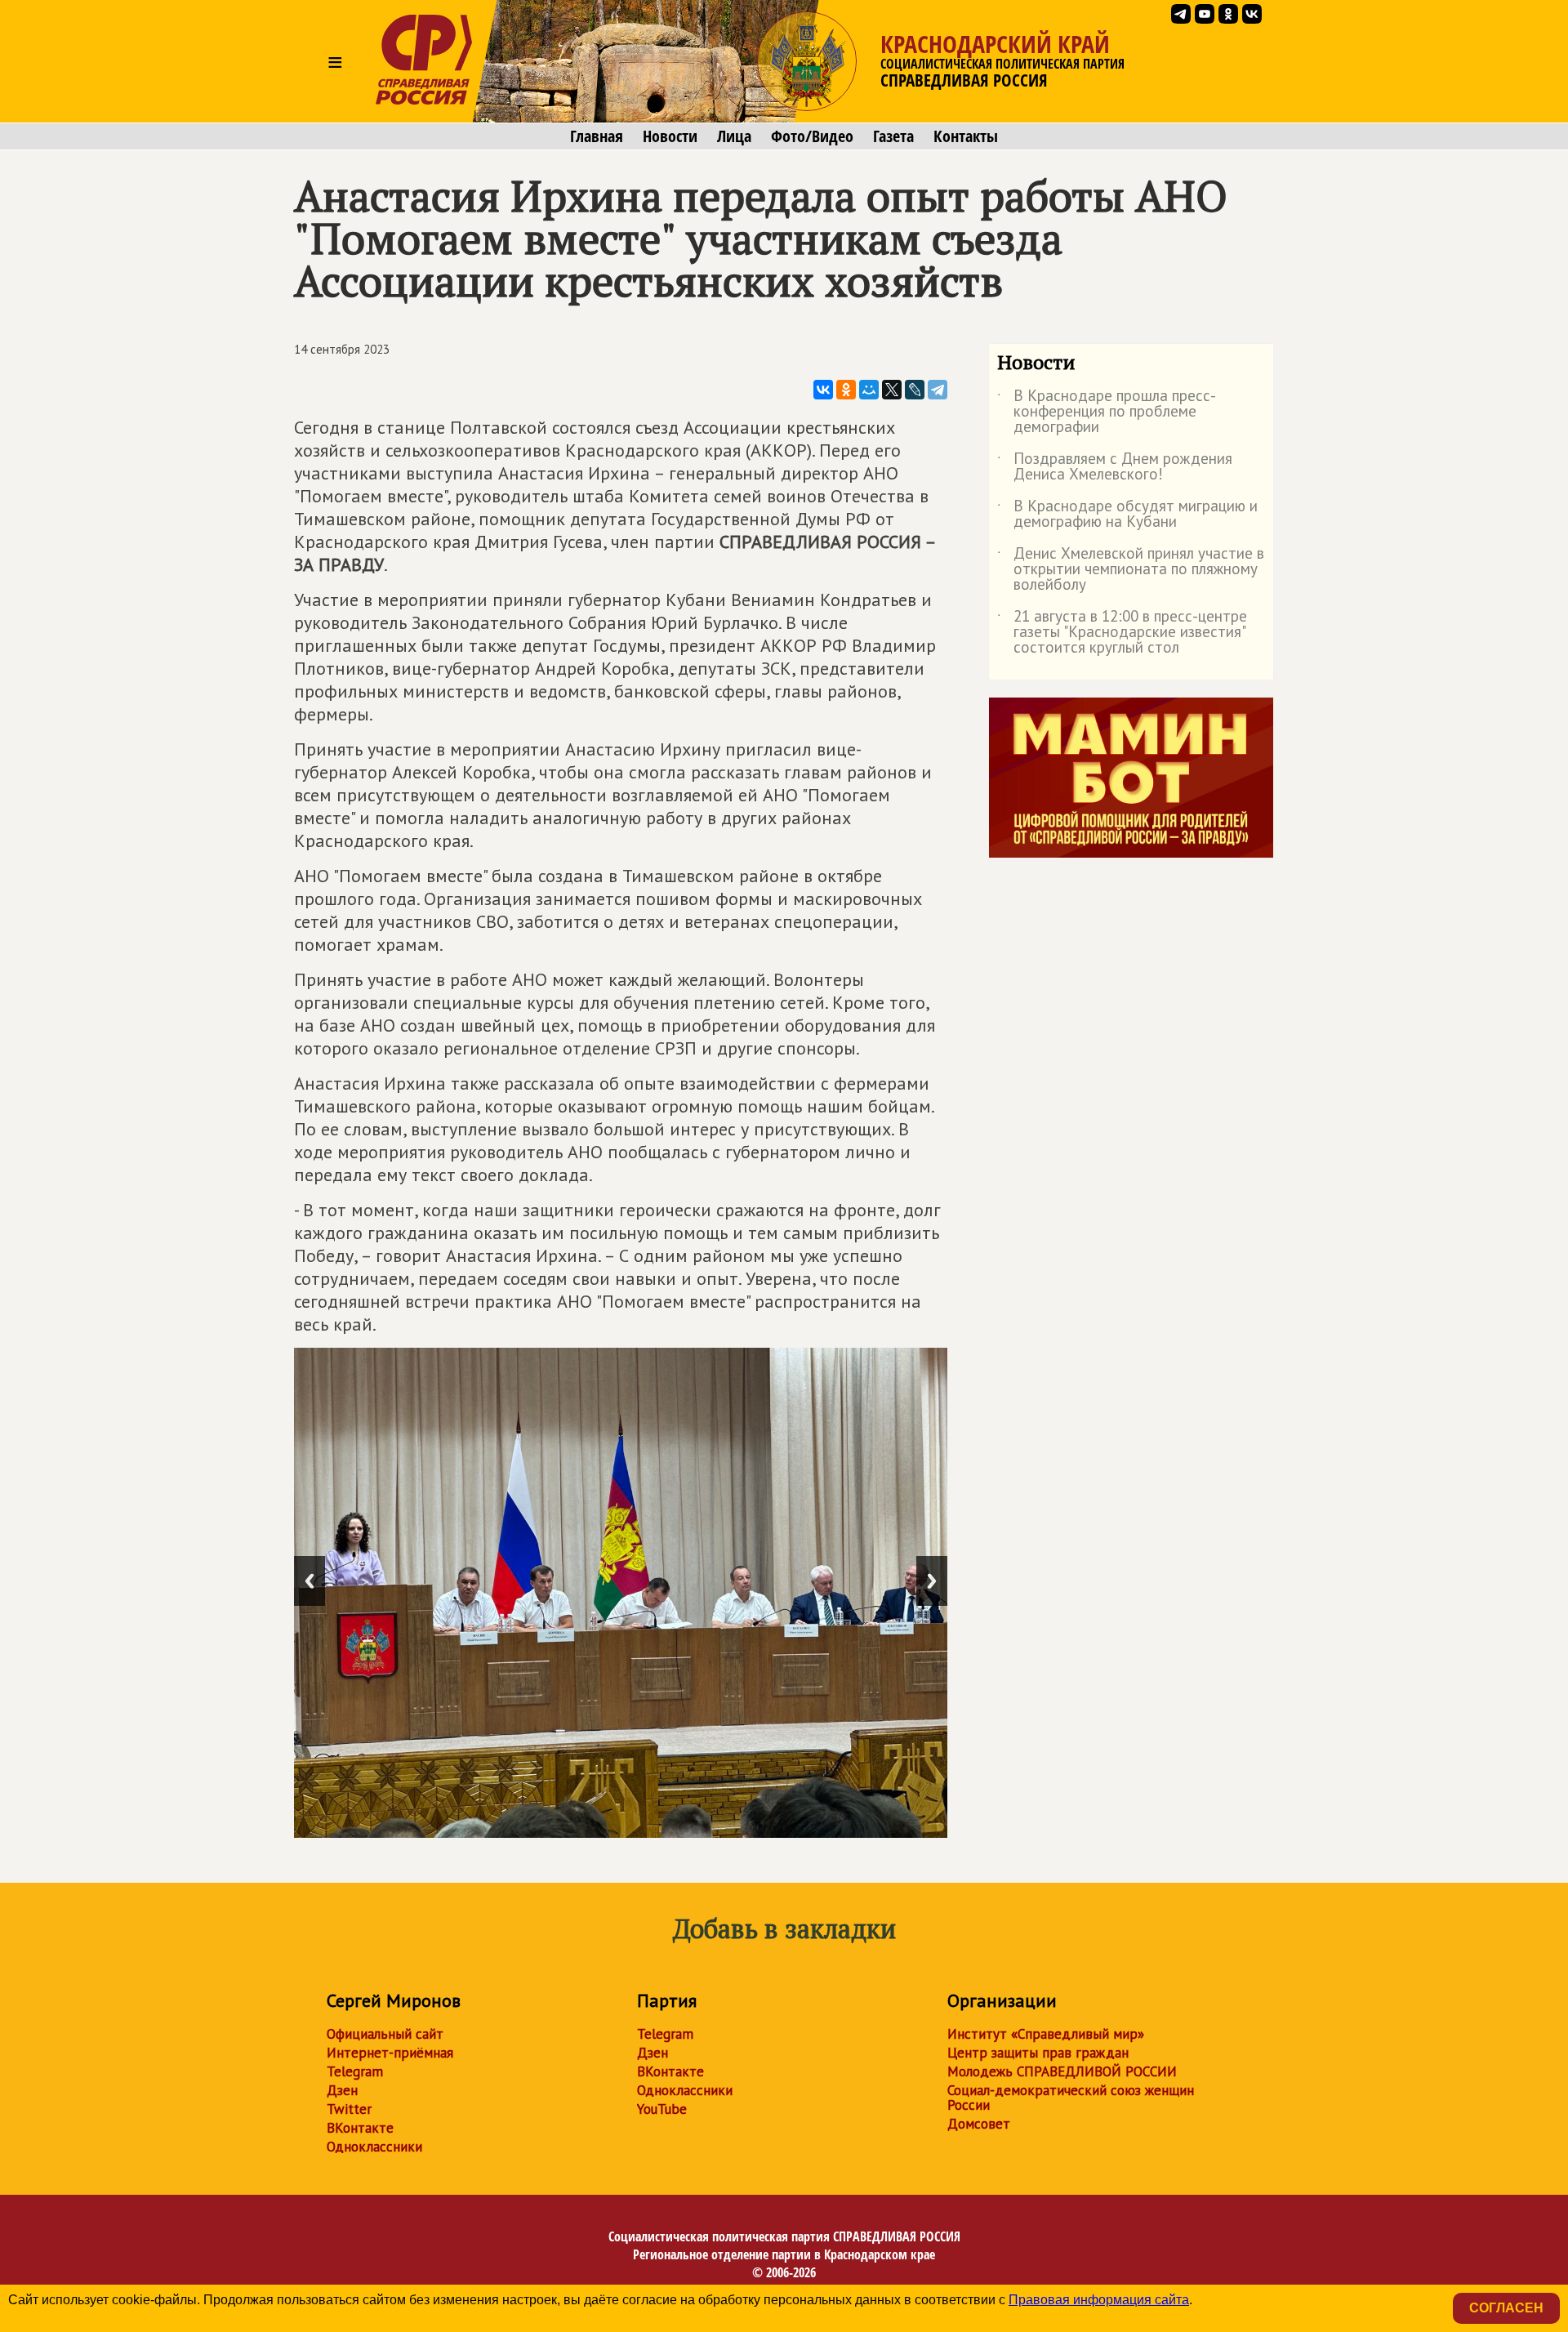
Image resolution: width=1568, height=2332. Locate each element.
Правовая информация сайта (1099, 2300)
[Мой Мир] (869, 390)
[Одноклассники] (846, 390)
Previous (310, 1581)
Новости (670, 136)
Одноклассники (374, 2147)
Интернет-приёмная (390, 2053)
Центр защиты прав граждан (1038, 2053)
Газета (893, 136)
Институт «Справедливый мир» (1046, 2034)
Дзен (342, 2090)
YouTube (662, 2109)
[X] (892, 390)
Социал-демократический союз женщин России (1071, 2098)
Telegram (355, 2071)
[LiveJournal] (915, 390)
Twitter (349, 2109)
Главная (597, 136)
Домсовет (979, 2124)
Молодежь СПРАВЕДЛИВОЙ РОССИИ (1062, 2071)
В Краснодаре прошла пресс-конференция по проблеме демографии (1107, 412)
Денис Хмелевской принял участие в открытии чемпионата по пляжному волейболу (1131, 570)
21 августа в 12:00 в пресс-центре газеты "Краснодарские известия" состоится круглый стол (1122, 633)
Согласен (1506, 2308)
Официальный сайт (385, 2034)
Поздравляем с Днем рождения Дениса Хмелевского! (1115, 467)
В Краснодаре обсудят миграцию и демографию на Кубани (1127, 515)
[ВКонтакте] (823, 390)
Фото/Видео (812, 136)
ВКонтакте (360, 2128)
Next (932, 1581)
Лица (734, 136)
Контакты (966, 136)
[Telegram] (938, 390)
